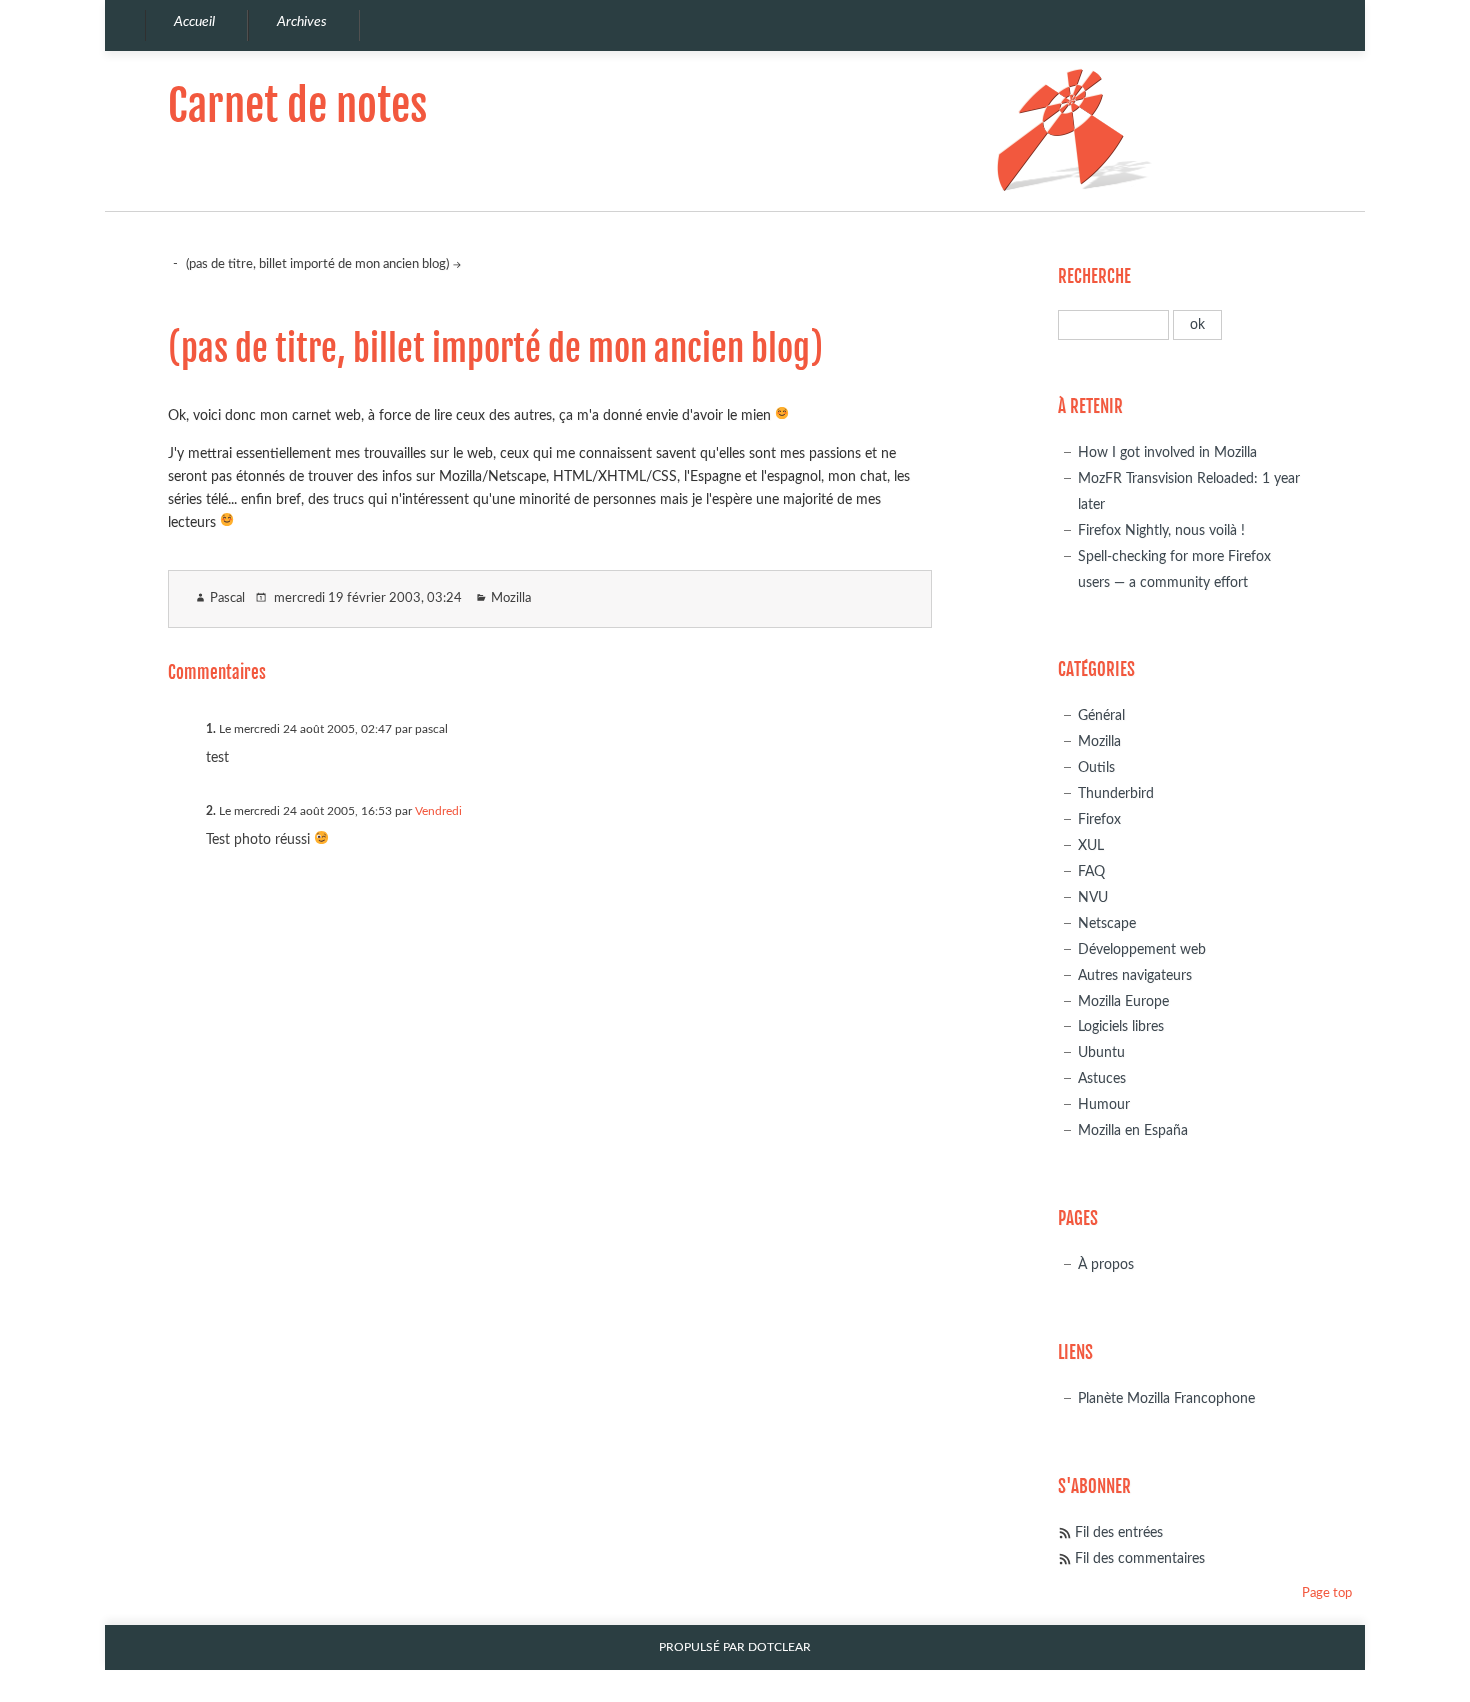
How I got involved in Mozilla (1167, 452)
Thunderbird (1116, 793)
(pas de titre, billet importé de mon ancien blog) (317, 264)
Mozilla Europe (1123, 1001)
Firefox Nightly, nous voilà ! (1161, 530)
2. (211, 811)
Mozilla (511, 598)
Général (1101, 715)
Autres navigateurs (1135, 975)
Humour (1104, 1104)
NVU (1093, 897)
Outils (1096, 767)
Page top (1327, 1593)
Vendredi (438, 811)
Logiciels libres (1121, 1026)
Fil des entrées (1119, 1532)
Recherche (1094, 276)
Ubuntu (1101, 1052)
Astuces (1102, 1078)
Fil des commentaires (1140, 1558)
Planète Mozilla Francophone (1166, 1398)
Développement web (1142, 949)
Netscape (1107, 923)
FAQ (1091, 871)
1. (211, 729)
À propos (1106, 1264)
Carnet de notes (297, 105)
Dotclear (779, 1647)
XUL (1091, 845)
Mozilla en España (1133, 1130)
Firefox (1099, 819)
